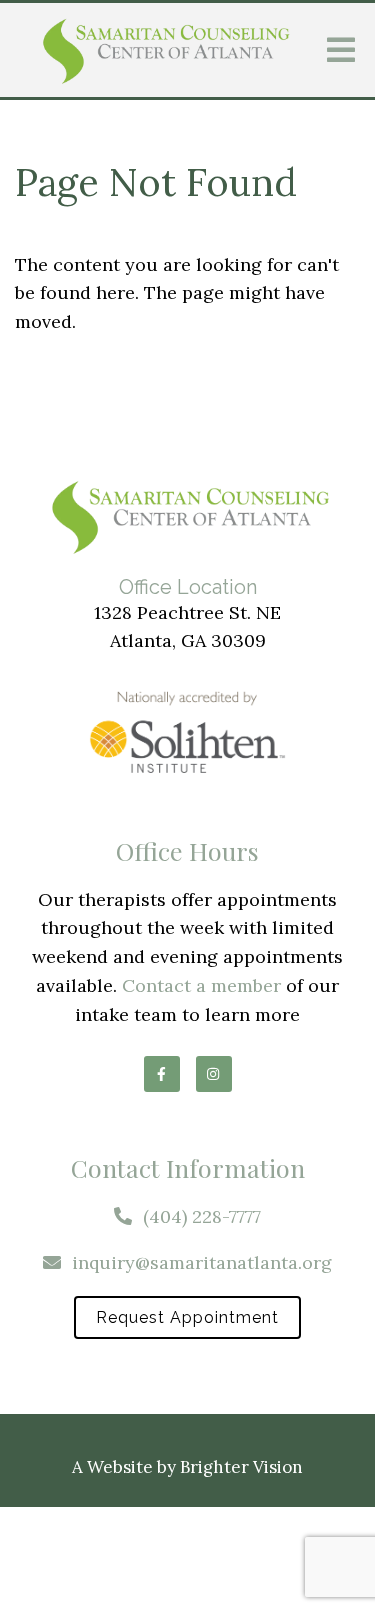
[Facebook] (162, 1074)
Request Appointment (187, 1317)
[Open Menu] (341, 50)
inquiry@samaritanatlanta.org (202, 1262)
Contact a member (201, 985)
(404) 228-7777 (202, 1216)
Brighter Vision (241, 1467)
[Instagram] (214, 1074)
